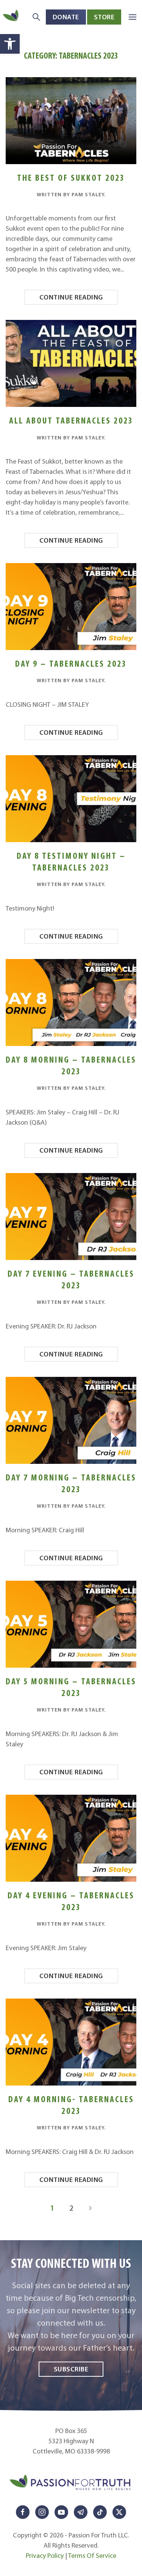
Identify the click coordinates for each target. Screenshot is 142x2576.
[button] (10, 44)
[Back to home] (11, 17)
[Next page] (91, 2208)
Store (104, 17)
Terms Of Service (92, 2556)
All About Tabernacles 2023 (71, 420)
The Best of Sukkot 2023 (71, 178)
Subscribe (71, 2369)
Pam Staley (88, 194)
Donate (66, 17)
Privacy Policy (45, 2556)
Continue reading (71, 297)
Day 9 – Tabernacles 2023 (71, 663)
